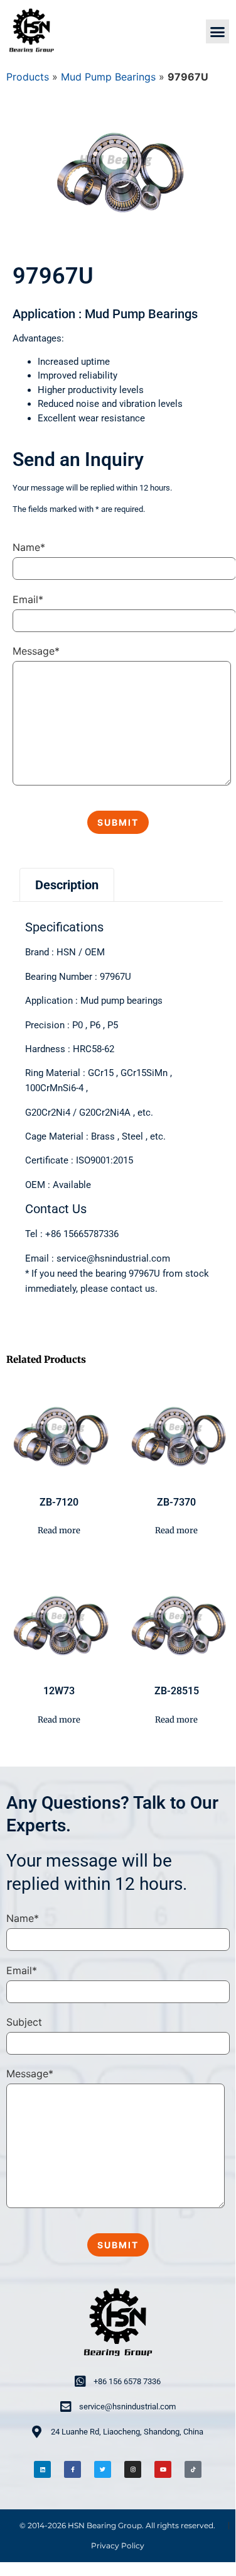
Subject (24, 2022)
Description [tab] (67, 885)
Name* (29, 547)
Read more (59, 1530)
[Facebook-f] (72, 2469)
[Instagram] (133, 2469)
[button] (218, 31)
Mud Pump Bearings (108, 77)
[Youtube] (163, 2469)
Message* (36, 651)
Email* (28, 599)
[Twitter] (103, 2469)
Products (28, 77)
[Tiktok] (193, 2469)
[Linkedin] (42, 2469)
